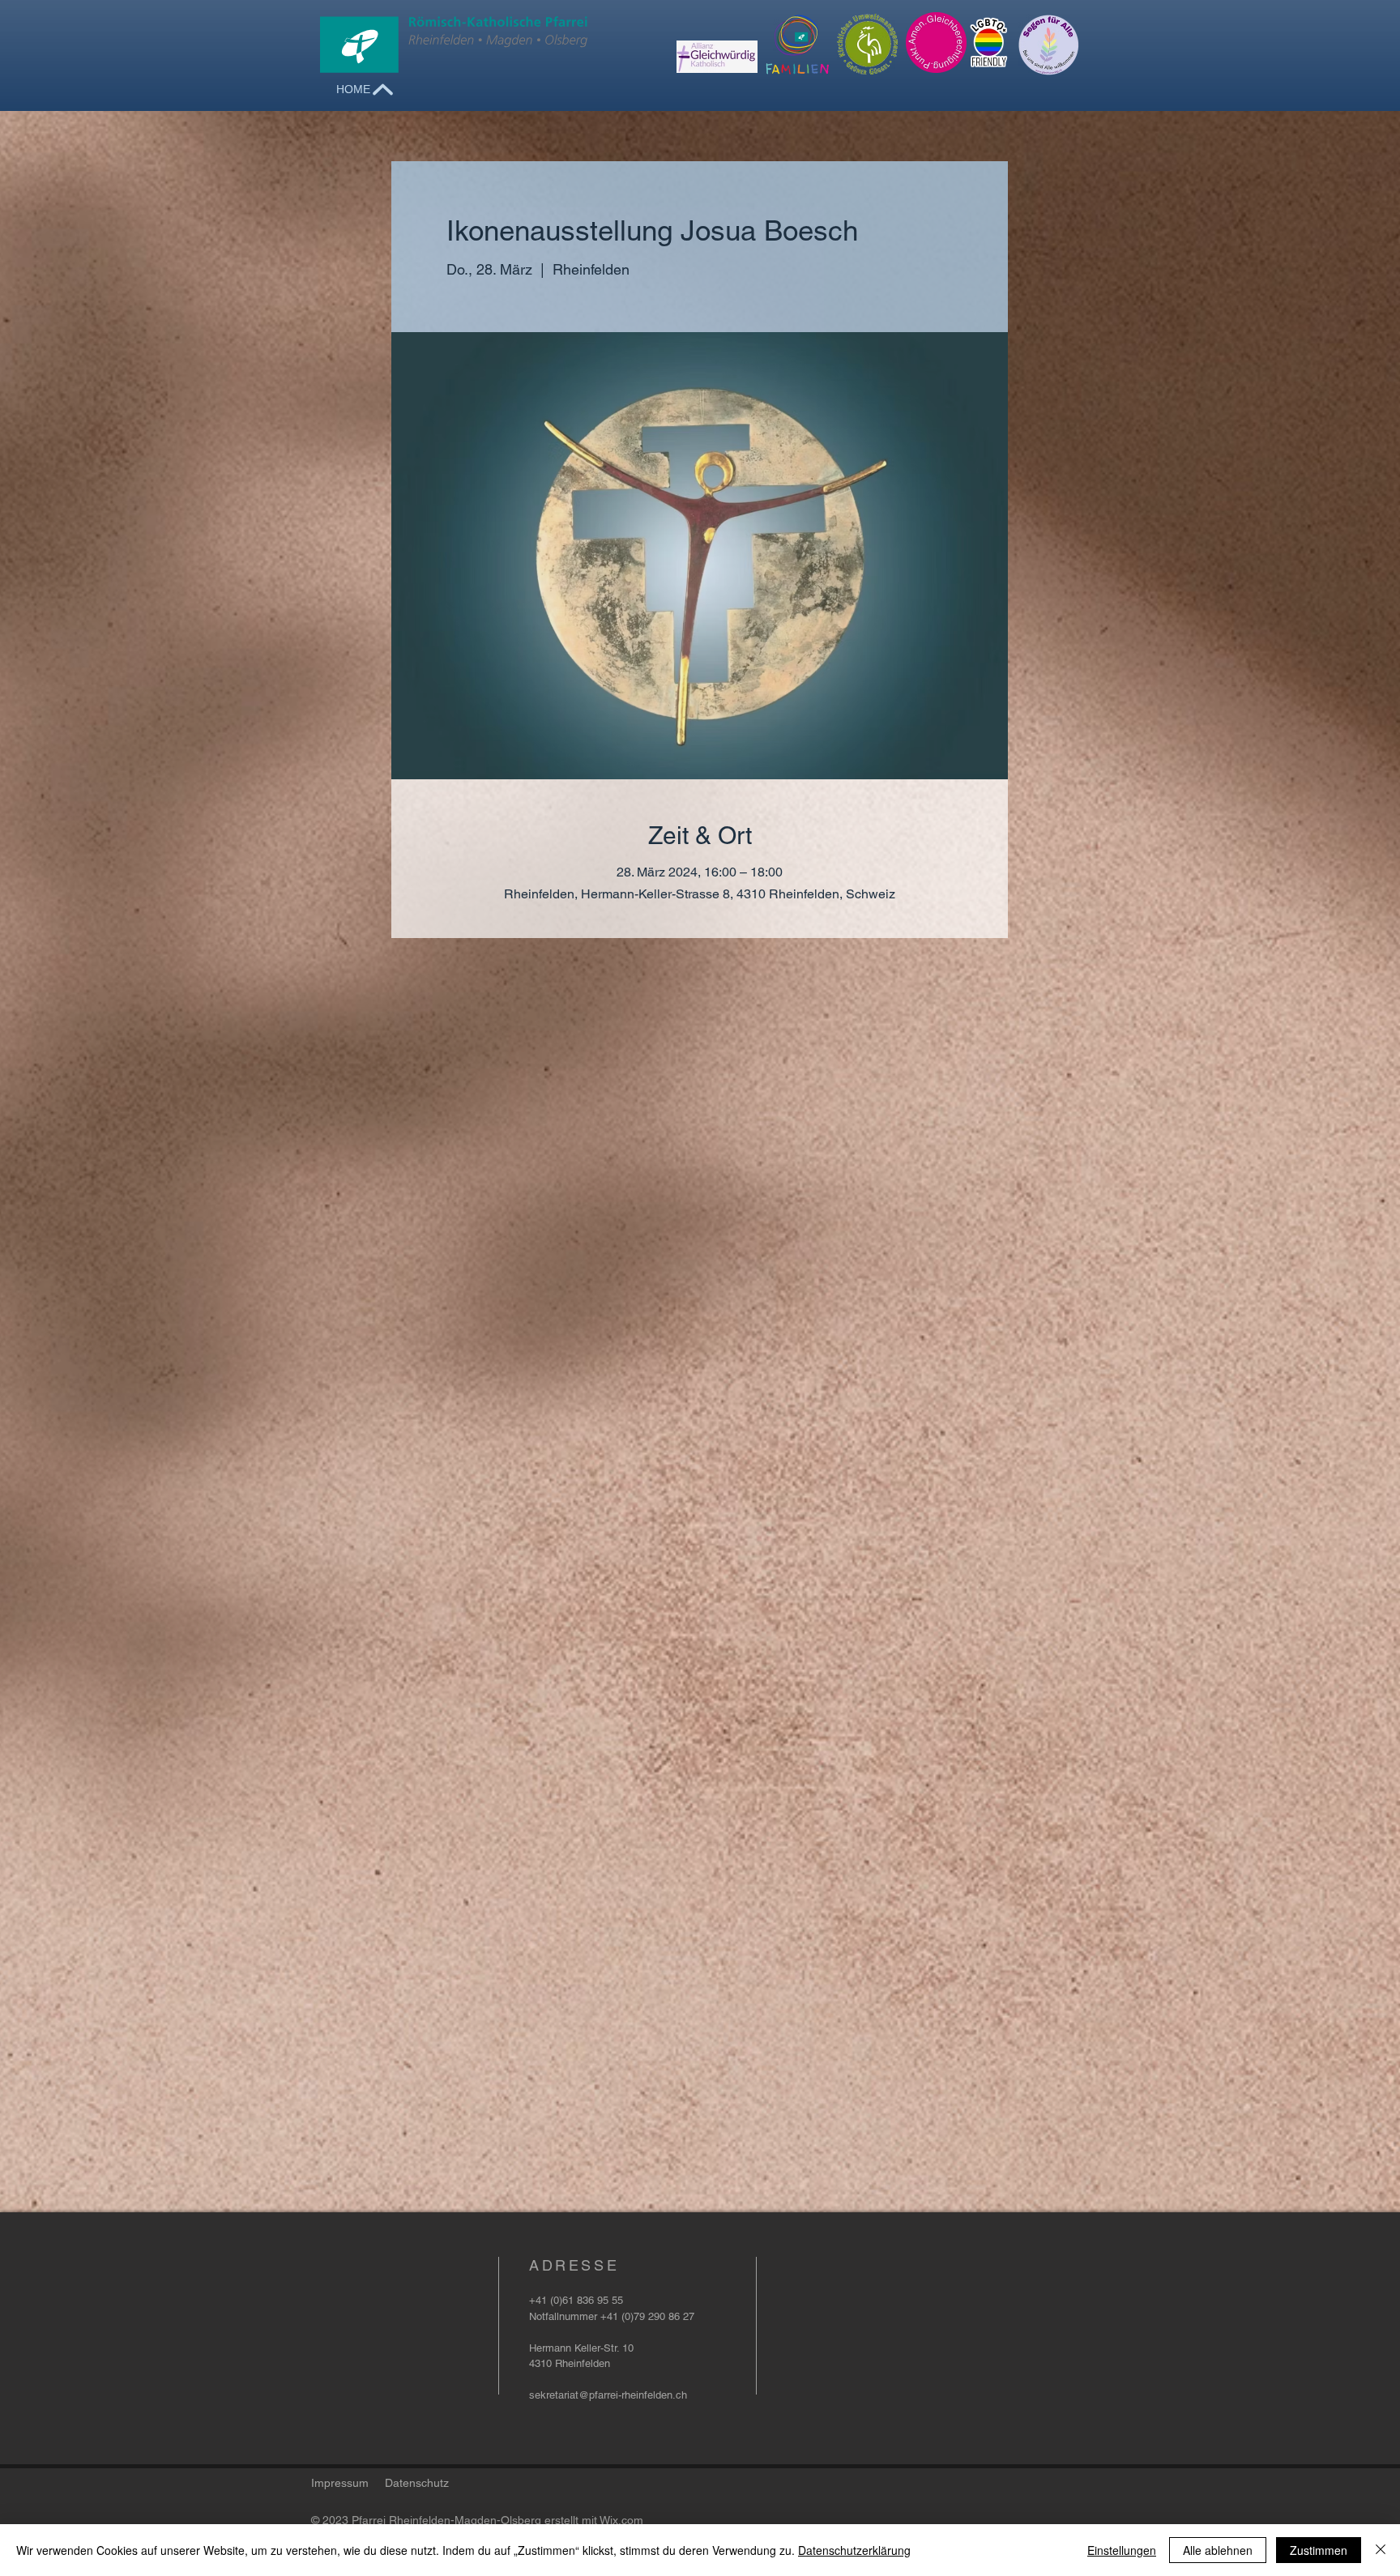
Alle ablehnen (1218, 2550)
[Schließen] (1381, 2550)
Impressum (340, 2483)
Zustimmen (1319, 2550)
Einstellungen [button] (1122, 2550)
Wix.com (621, 2520)
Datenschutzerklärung (854, 2550)
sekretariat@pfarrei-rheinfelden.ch (608, 2395)
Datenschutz (417, 2483)
